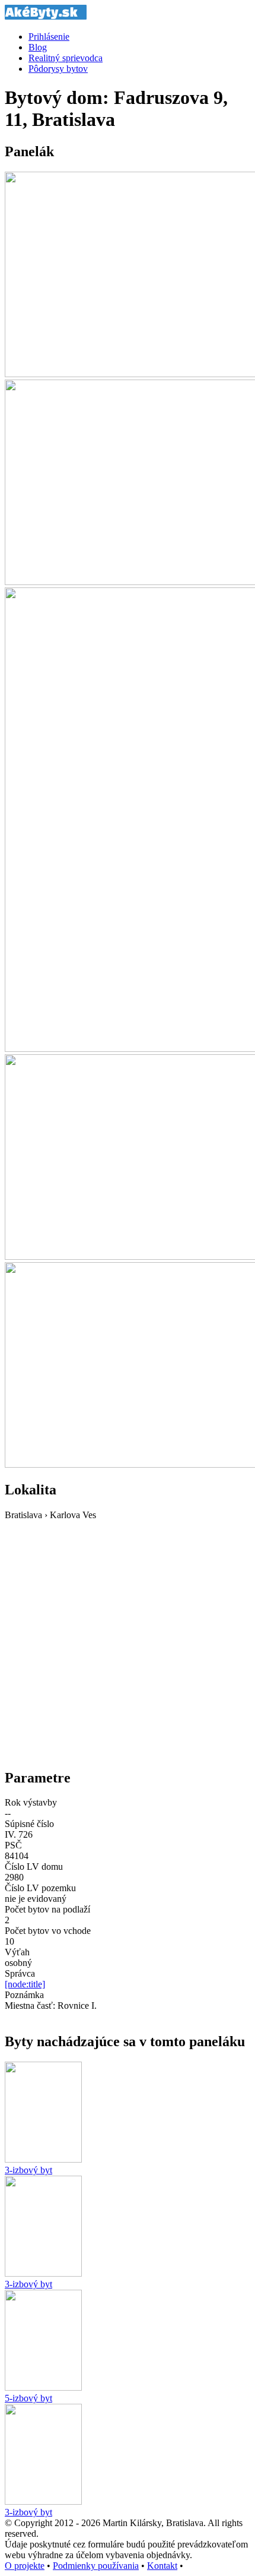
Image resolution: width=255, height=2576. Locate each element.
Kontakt (162, 2566)
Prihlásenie (49, 37)
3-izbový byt (28, 2170)
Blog (38, 47)
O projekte (25, 2566)
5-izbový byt (28, 2398)
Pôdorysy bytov (58, 69)
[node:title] (25, 1984)
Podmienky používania (96, 2566)
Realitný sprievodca (66, 58)
